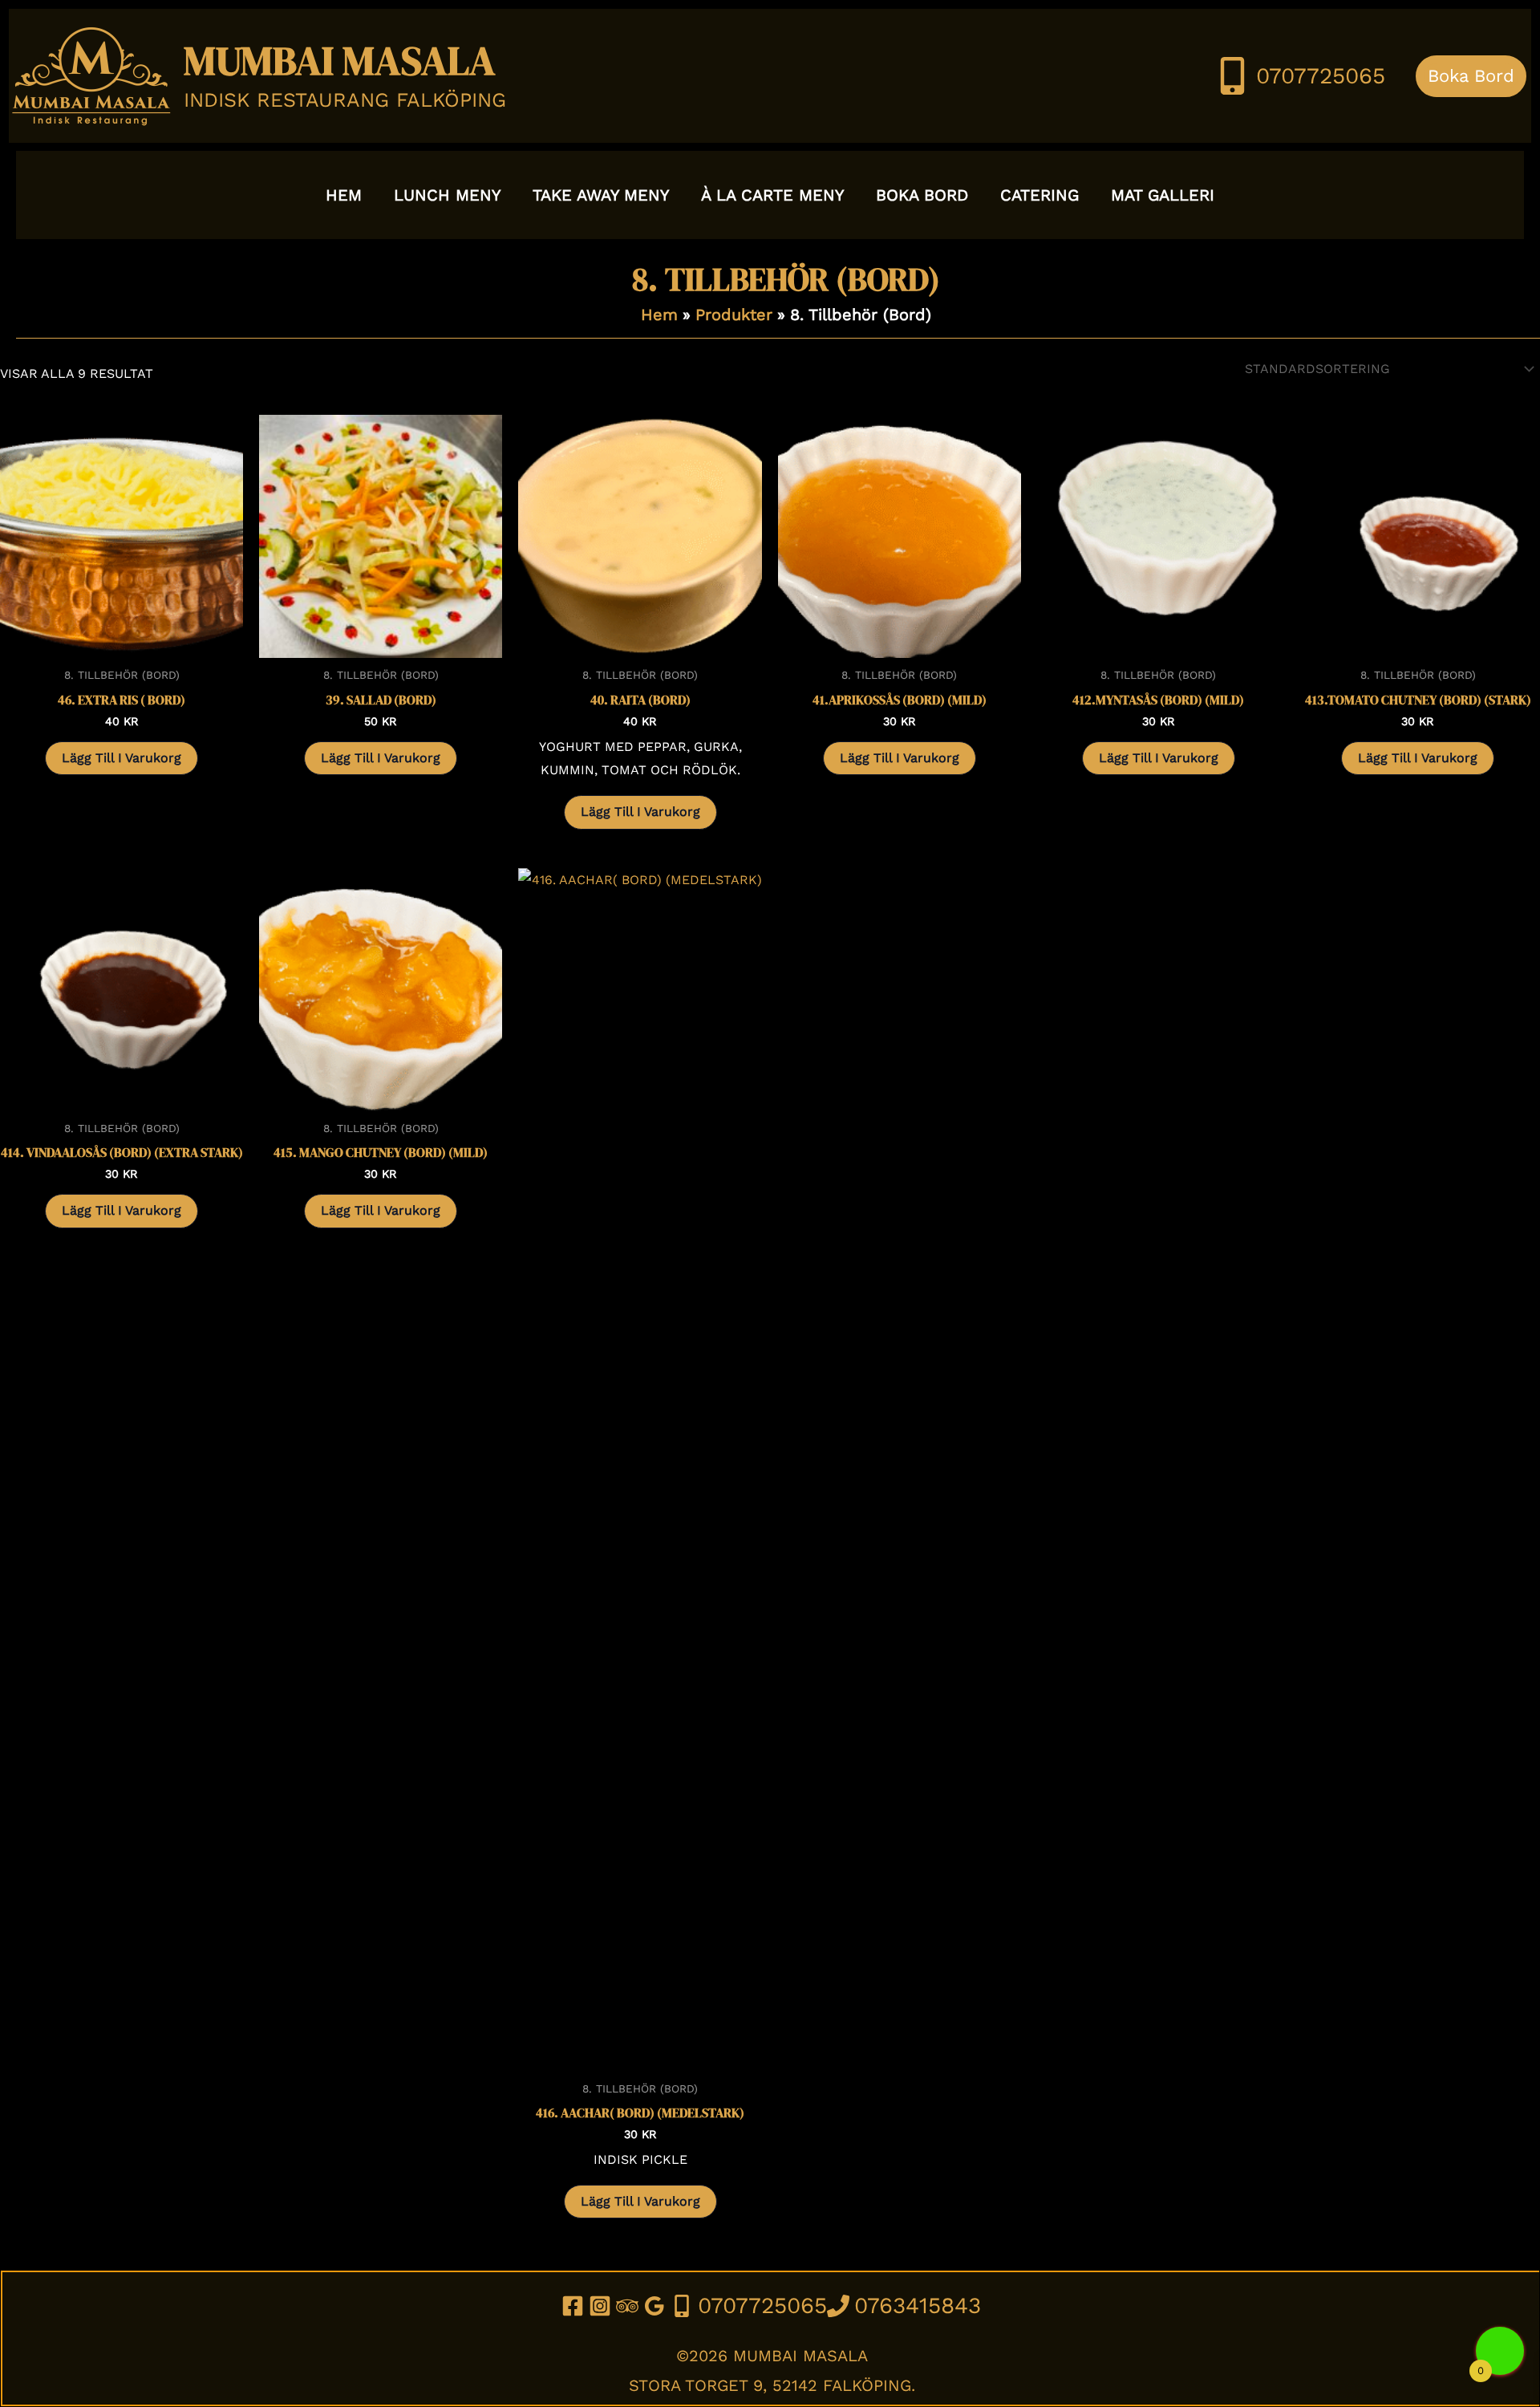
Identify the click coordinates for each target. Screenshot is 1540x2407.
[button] (1471, 76)
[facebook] (575, 2306)
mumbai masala (340, 61)
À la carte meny (772, 195)
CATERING (1039, 195)
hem (344, 195)
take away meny (601, 195)
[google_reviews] (657, 2306)
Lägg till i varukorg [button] (122, 758)
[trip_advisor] (630, 2306)
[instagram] (602, 2306)
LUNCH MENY (447, 195)
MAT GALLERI (1163, 195)
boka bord (922, 195)
